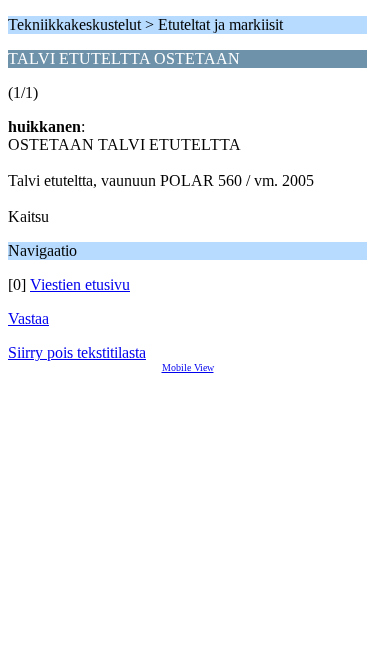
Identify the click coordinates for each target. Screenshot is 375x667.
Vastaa (28, 318)
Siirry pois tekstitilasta (77, 352)
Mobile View (188, 367)
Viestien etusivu (80, 284)
